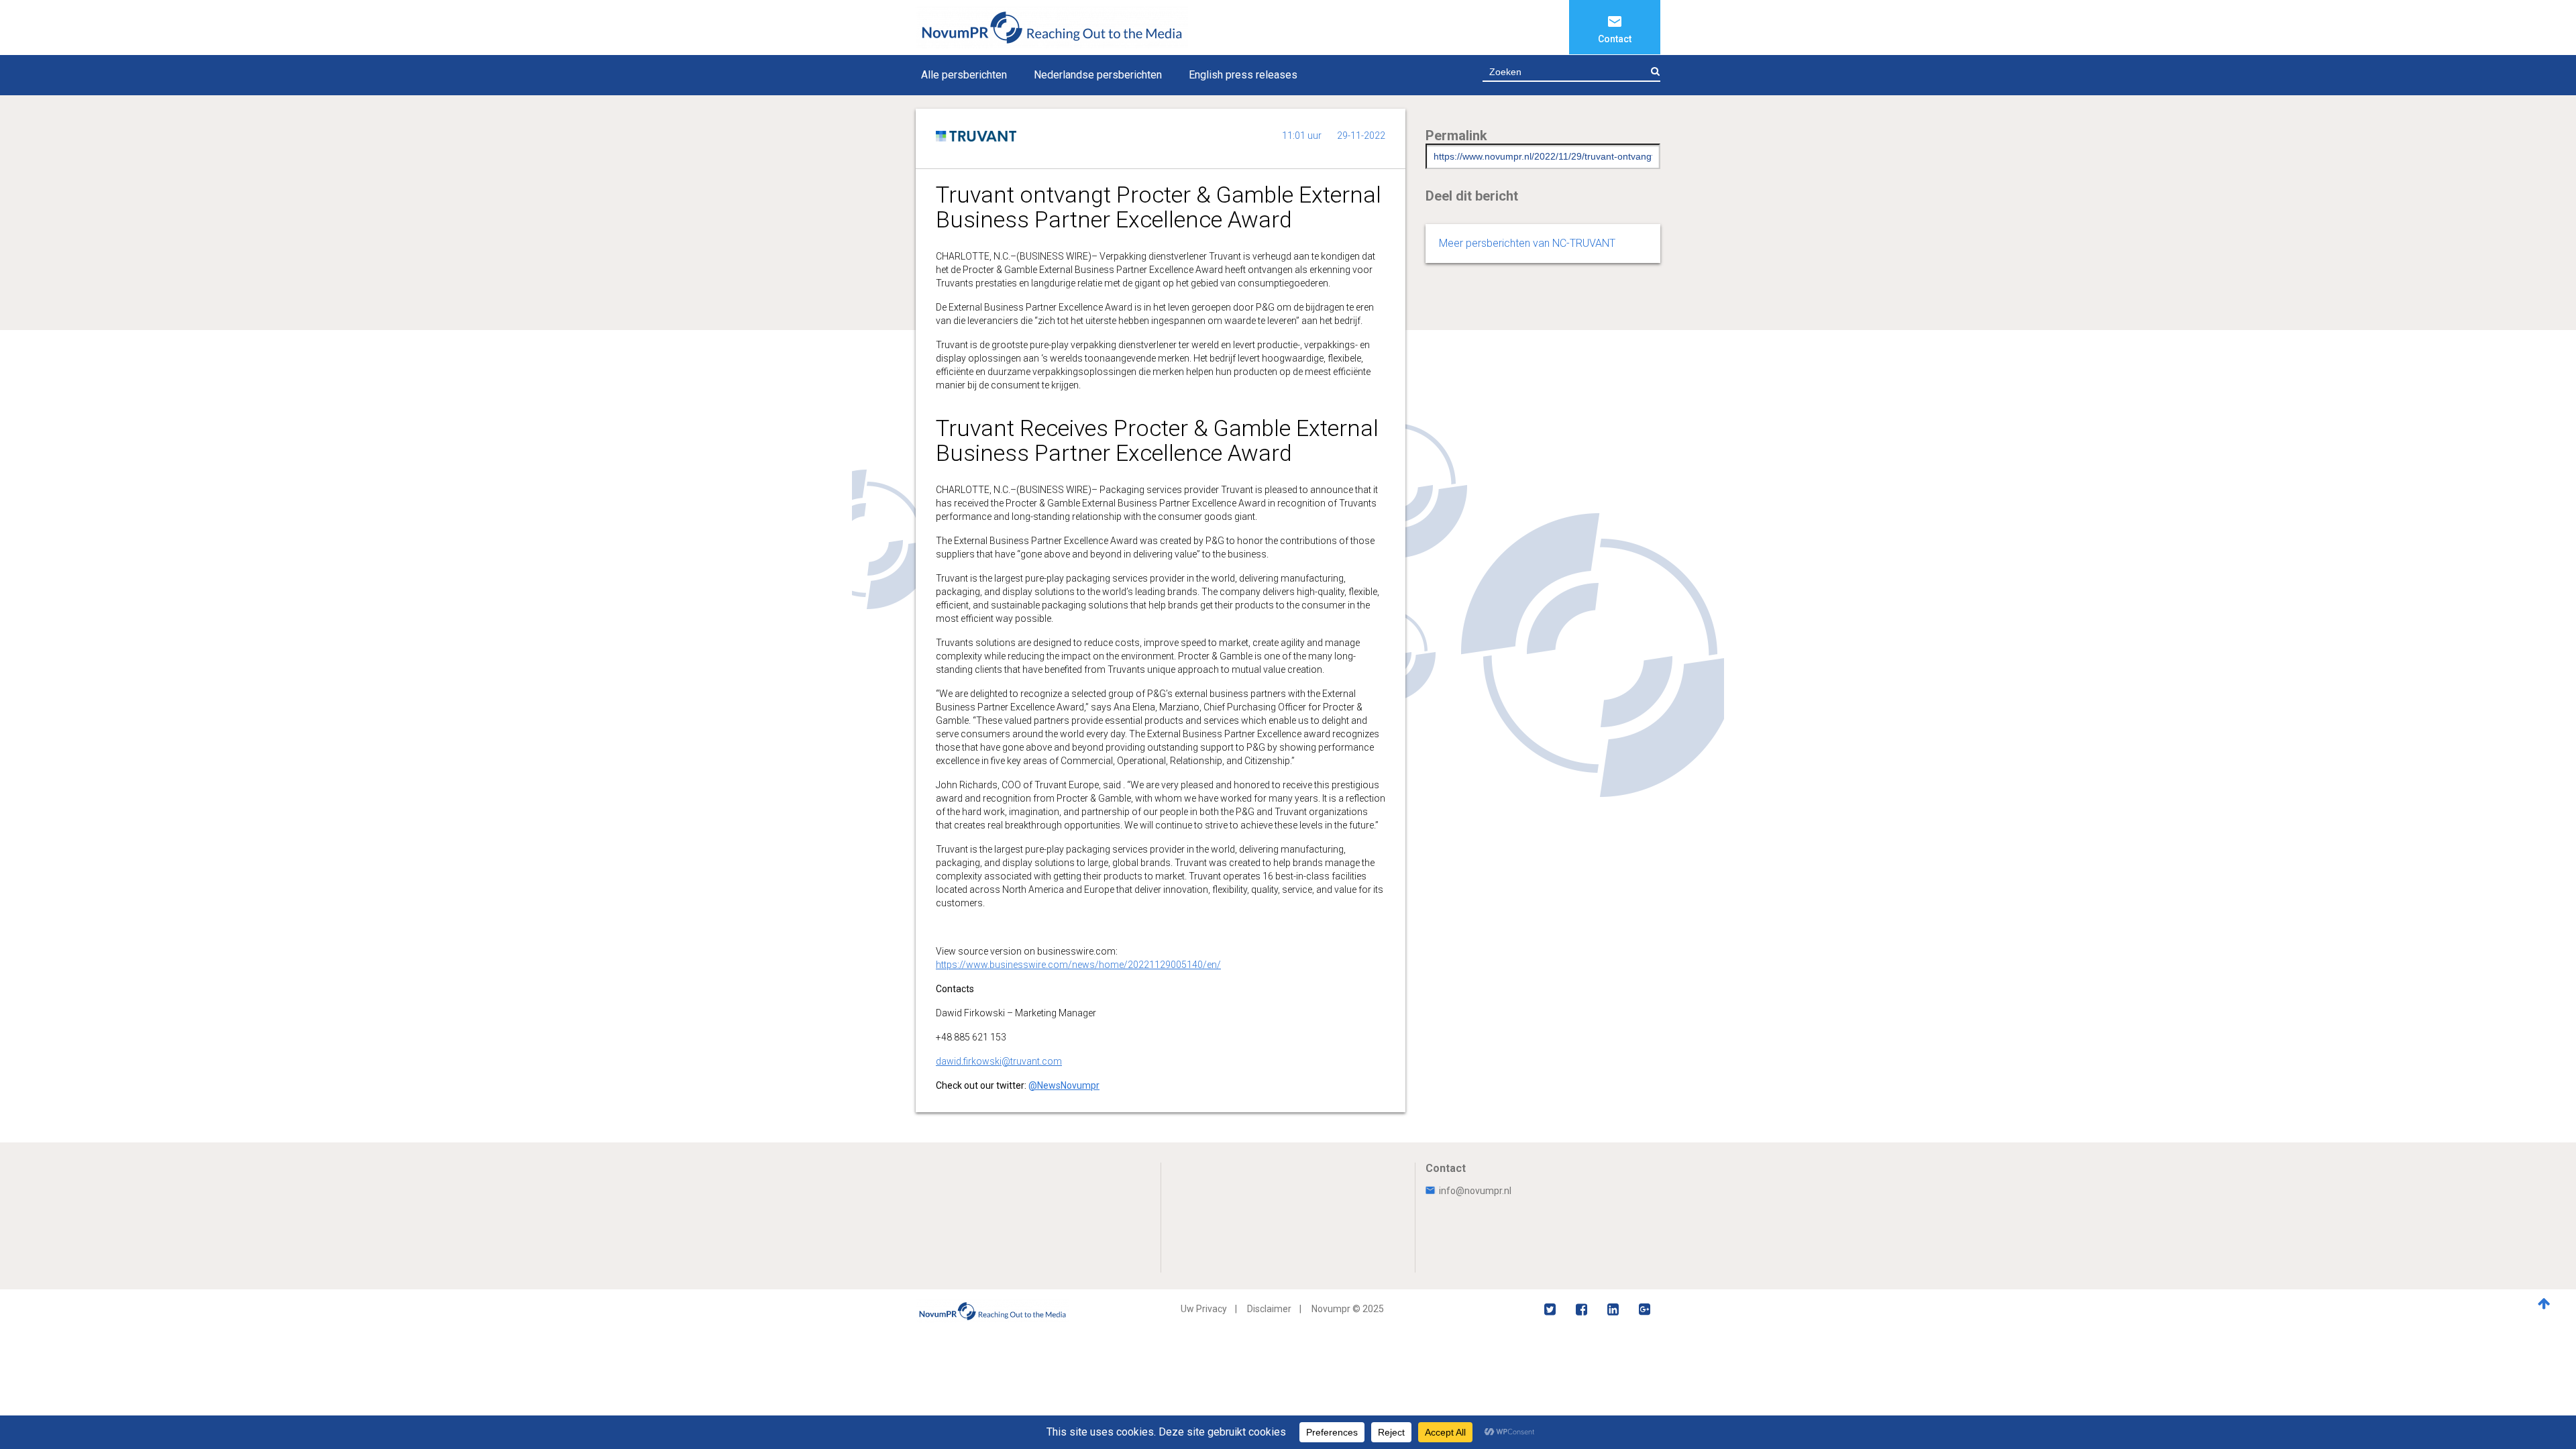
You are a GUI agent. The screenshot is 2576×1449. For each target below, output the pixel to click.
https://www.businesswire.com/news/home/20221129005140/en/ (1078, 965)
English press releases (1243, 75)
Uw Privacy (1204, 1309)
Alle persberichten (964, 75)
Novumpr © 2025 (1348, 1309)
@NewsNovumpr (1064, 1085)
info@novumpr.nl (1475, 1191)
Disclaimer (1269, 1309)
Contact (1615, 39)
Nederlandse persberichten (1098, 75)
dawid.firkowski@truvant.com (999, 1061)
